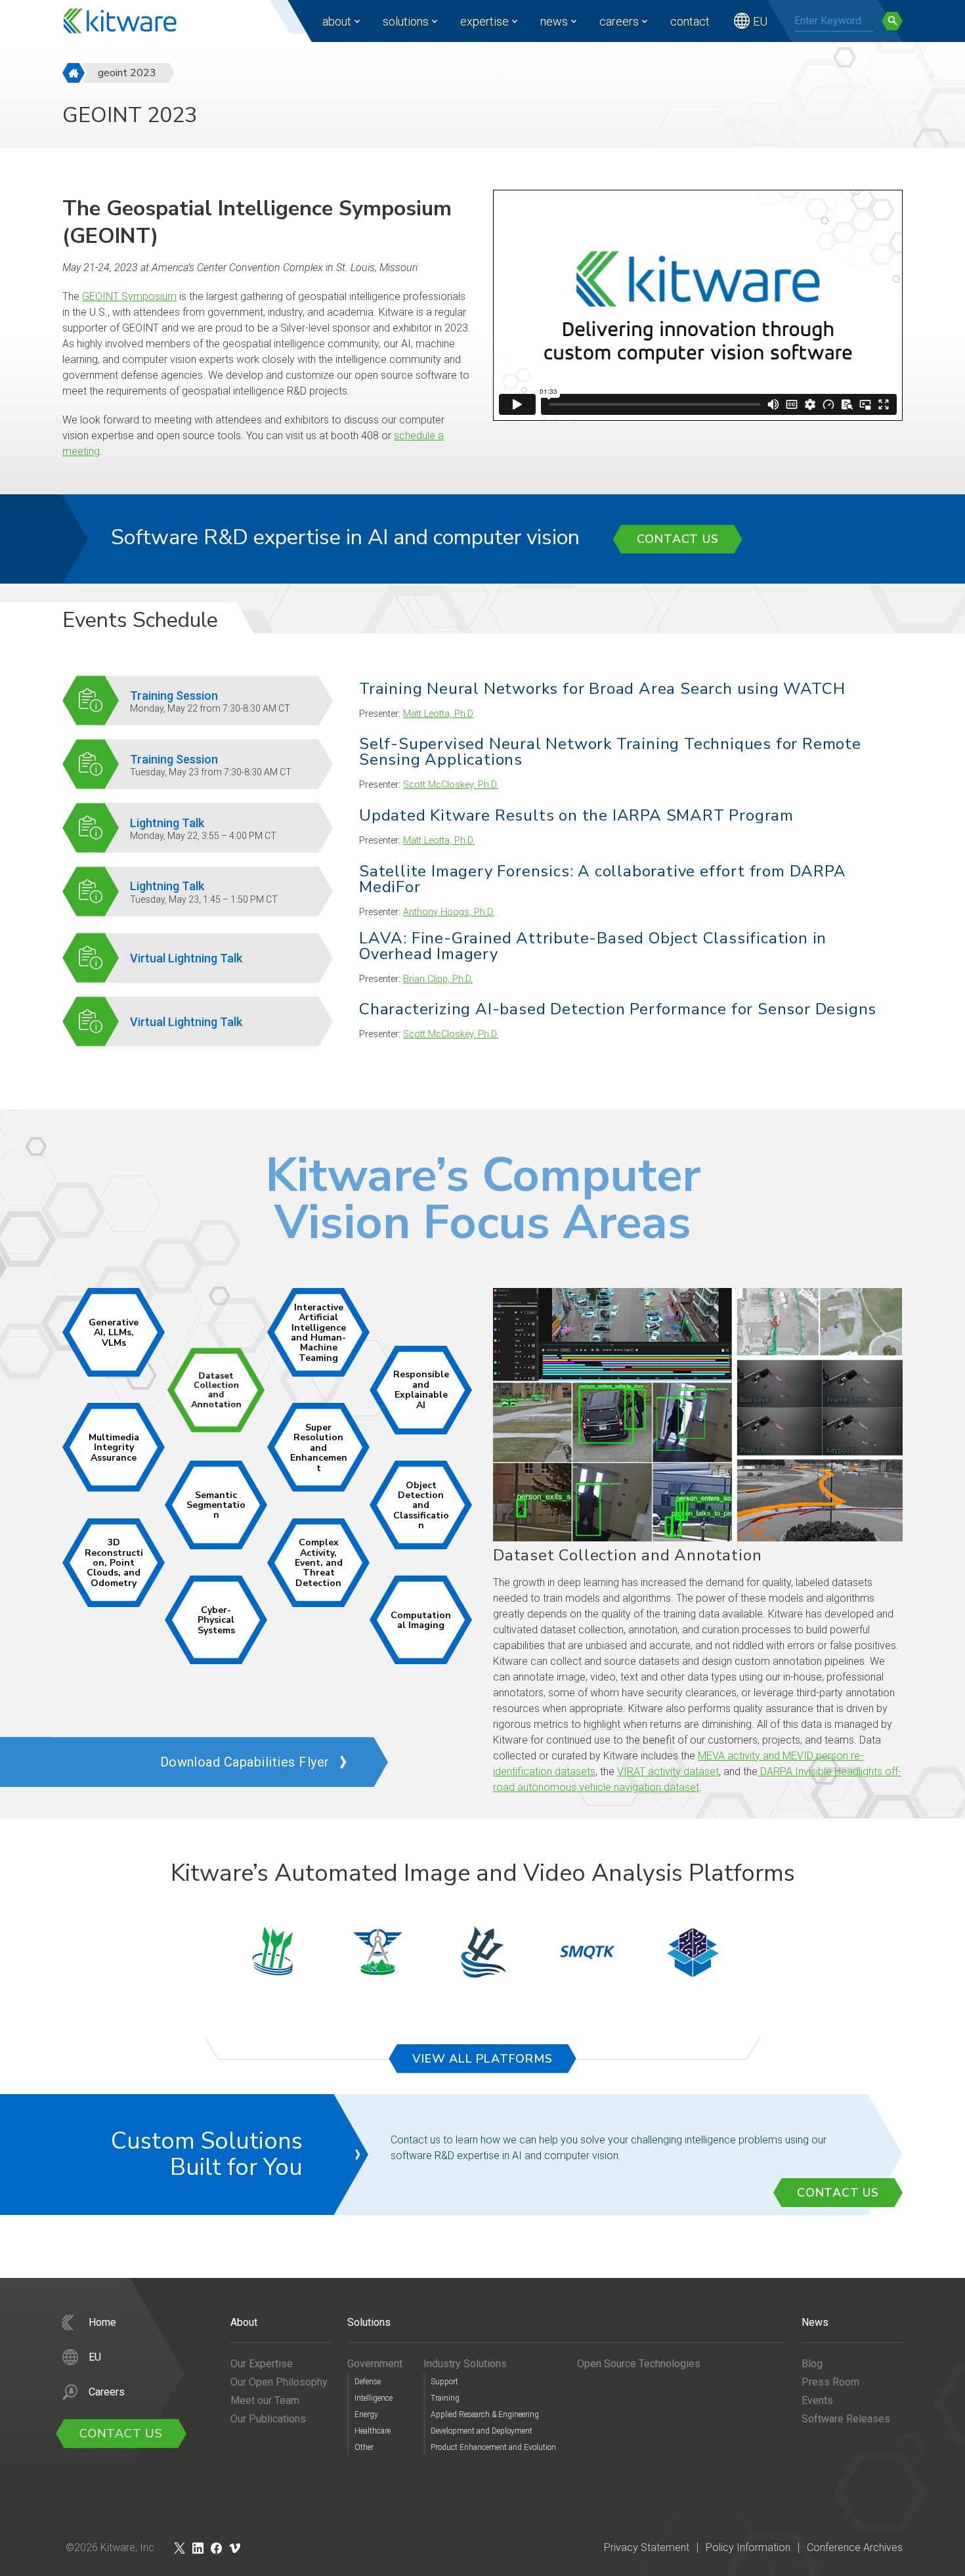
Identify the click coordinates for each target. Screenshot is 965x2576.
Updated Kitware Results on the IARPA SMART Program (576, 815)
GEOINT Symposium (129, 296)
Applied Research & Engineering (485, 2415)
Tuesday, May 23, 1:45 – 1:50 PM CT (204, 899)
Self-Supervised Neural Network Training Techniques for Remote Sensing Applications (610, 752)
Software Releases (846, 2419)
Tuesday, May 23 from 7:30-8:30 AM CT (211, 772)
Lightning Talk (167, 823)
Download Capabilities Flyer (245, 1762)
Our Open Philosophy (279, 2382)
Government (375, 2364)
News (554, 21)
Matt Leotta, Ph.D (438, 714)
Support (444, 2382)
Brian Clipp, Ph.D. (438, 979)
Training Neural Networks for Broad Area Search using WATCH (602, 689)
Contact (690, 21)
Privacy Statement (647, 2547)
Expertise (484, 21)
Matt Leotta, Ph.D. (439, 841)
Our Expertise (262, 2364)
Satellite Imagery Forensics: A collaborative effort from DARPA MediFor (603, 879)
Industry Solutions (465, 2364)
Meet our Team (265, 2400)
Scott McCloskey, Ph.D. (451, 785)
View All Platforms (482, 2059)
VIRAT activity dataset (668, 1771)
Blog (812, 2364)
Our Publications (268, 2419)
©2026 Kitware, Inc (110, 2547)
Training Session (174, 696)
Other (364, 2447)
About (337, 21)
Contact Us (678, 539)
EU (760, 21)
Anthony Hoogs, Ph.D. (449, 912)
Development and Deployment (482, 2431)
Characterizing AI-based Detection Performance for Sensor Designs (618, 1009)
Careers (619, 21)
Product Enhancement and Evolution (493, 2447)
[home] (74, 73)
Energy (366, 2415)
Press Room (830, 2382)
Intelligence (374, 2398)
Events (817, 2400)
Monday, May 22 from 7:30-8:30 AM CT (210, 708)
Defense (368, 2382)
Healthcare (373, 2431)
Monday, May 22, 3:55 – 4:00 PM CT (203, 836)
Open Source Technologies (639, 2364)
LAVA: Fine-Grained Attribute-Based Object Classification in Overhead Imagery (593, 946)
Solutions (406, 21)
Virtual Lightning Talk (186, 958)
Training (445, 2398)
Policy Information (748, 2547)
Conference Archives (855, 2547)
